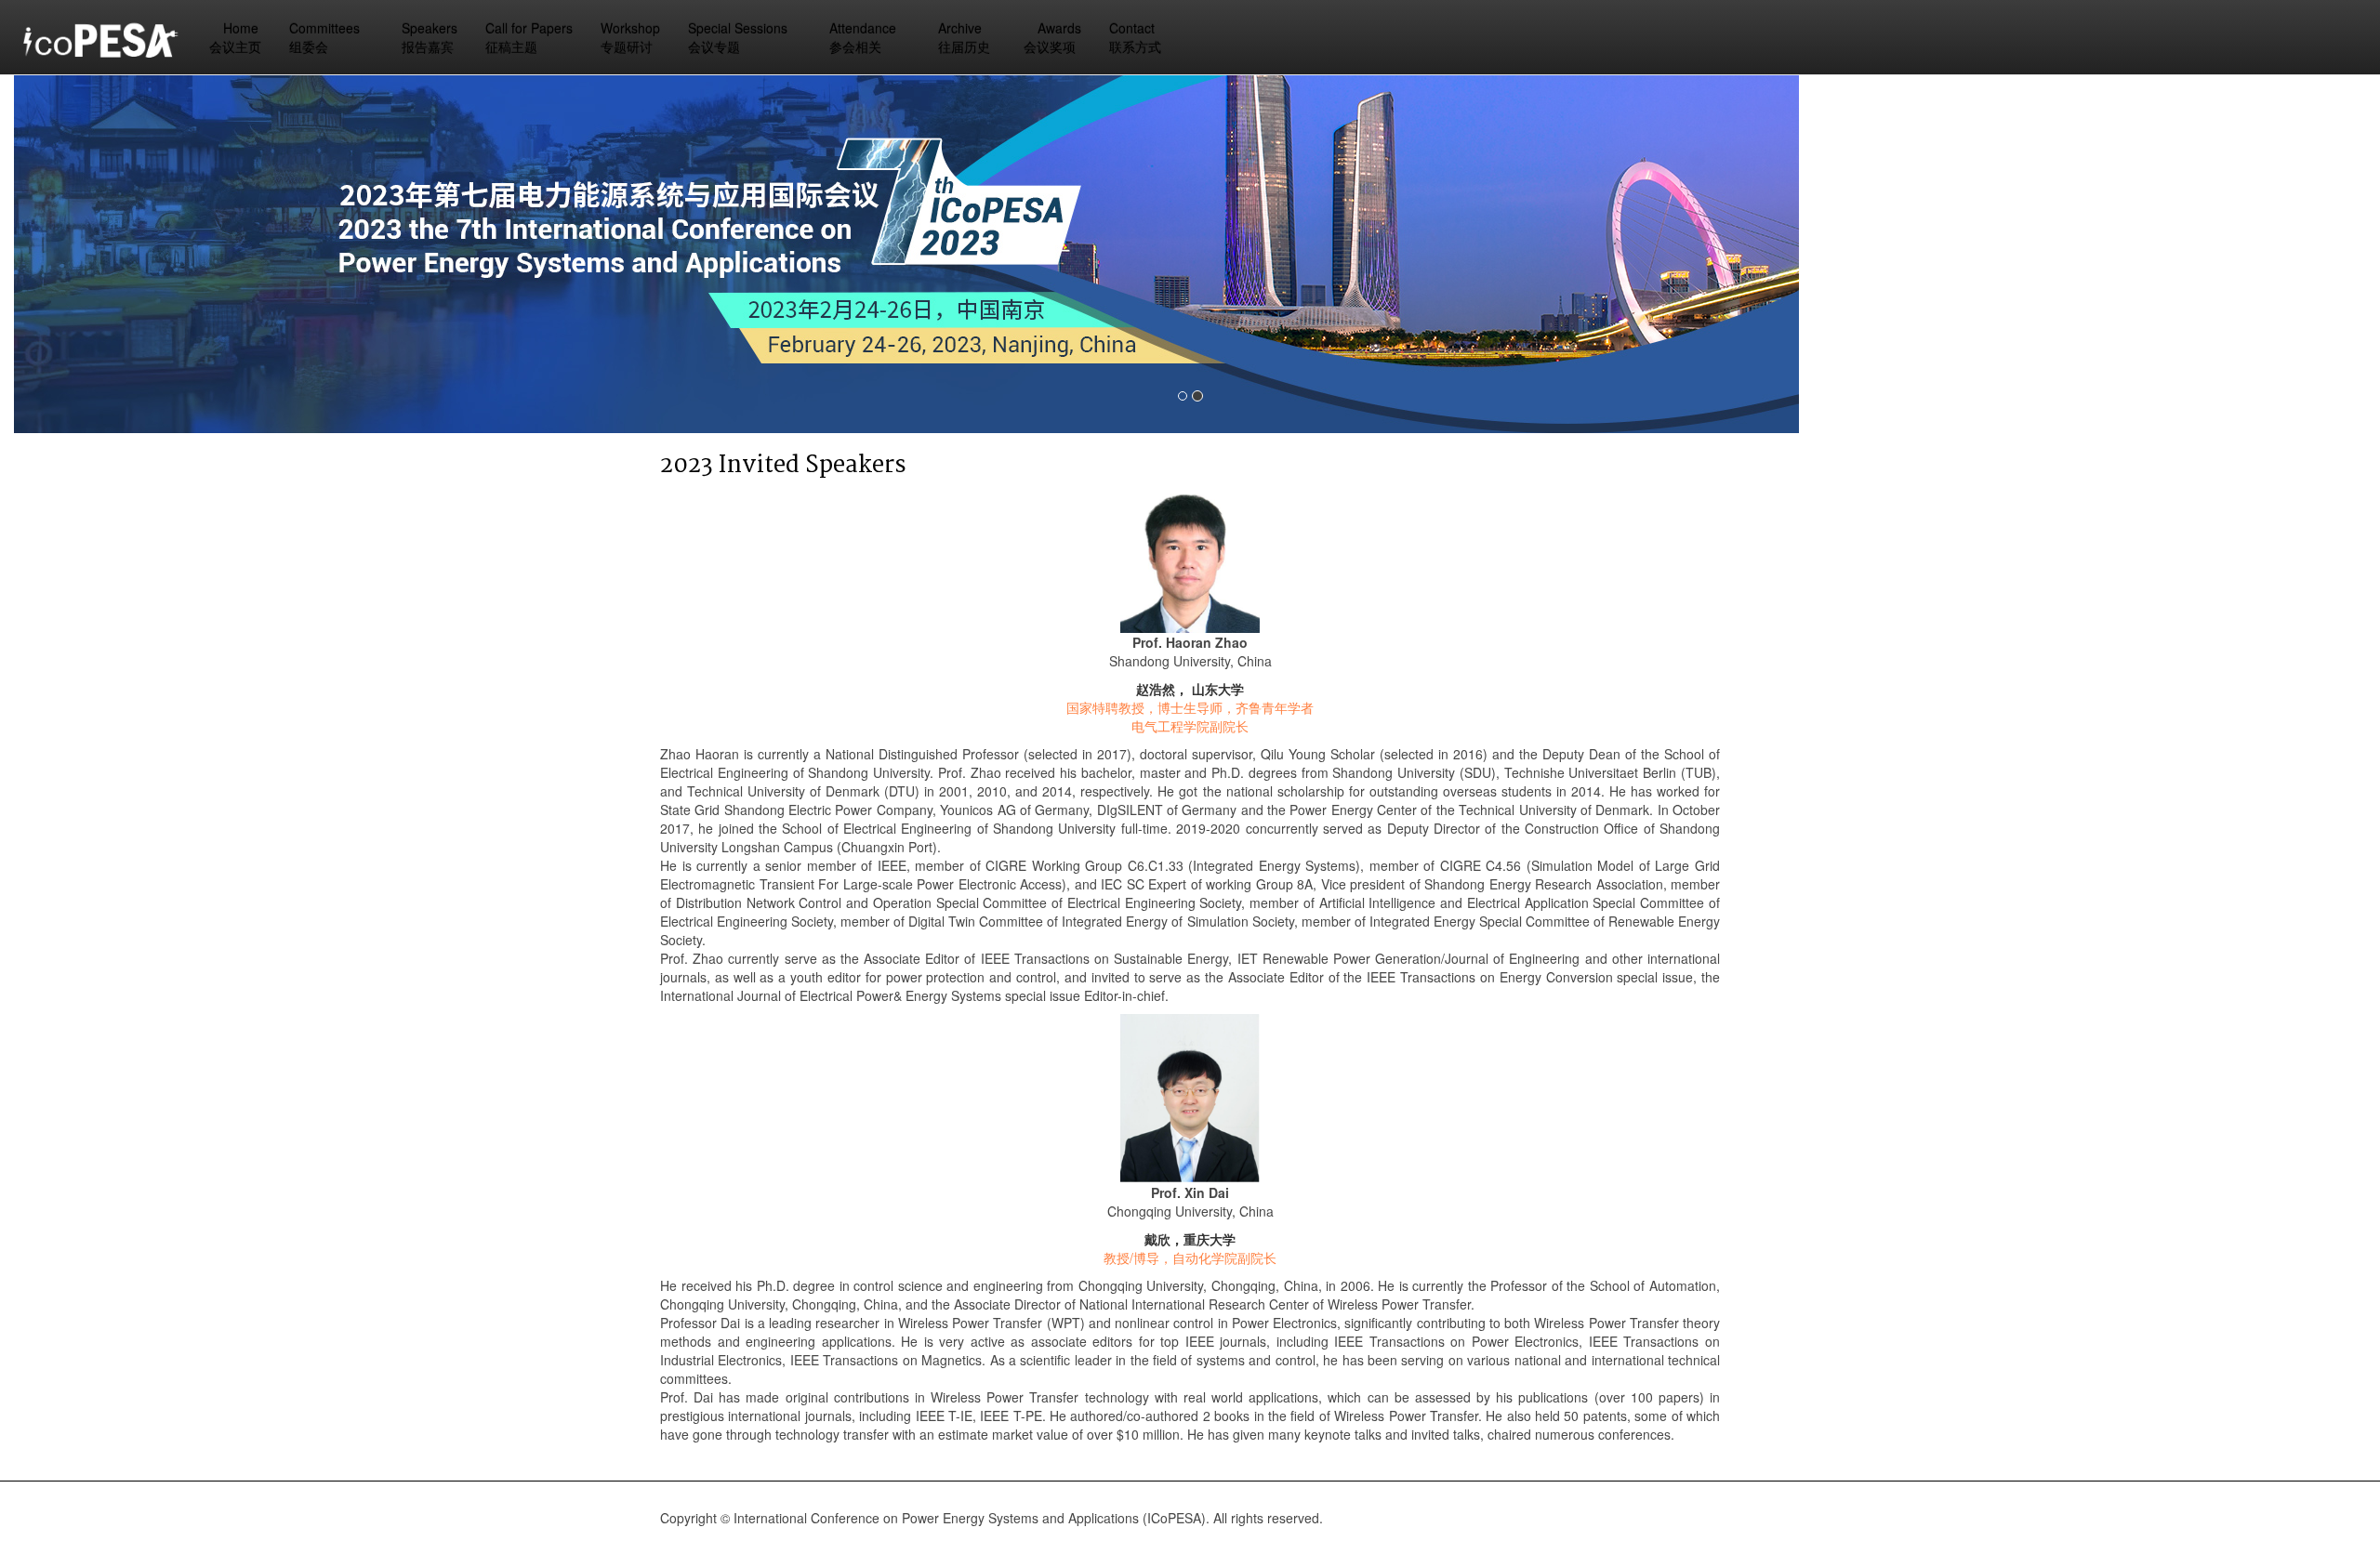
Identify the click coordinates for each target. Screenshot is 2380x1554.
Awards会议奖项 (1052, 37)
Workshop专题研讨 (630, 37)
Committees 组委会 (326, 37)
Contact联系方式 (1135, 37)
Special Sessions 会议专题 (740, 37)
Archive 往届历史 (964, 37)
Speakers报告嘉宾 (430, 37)
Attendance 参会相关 (865, 37)
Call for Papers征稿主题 (529, 37)
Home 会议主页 (235, 37)
